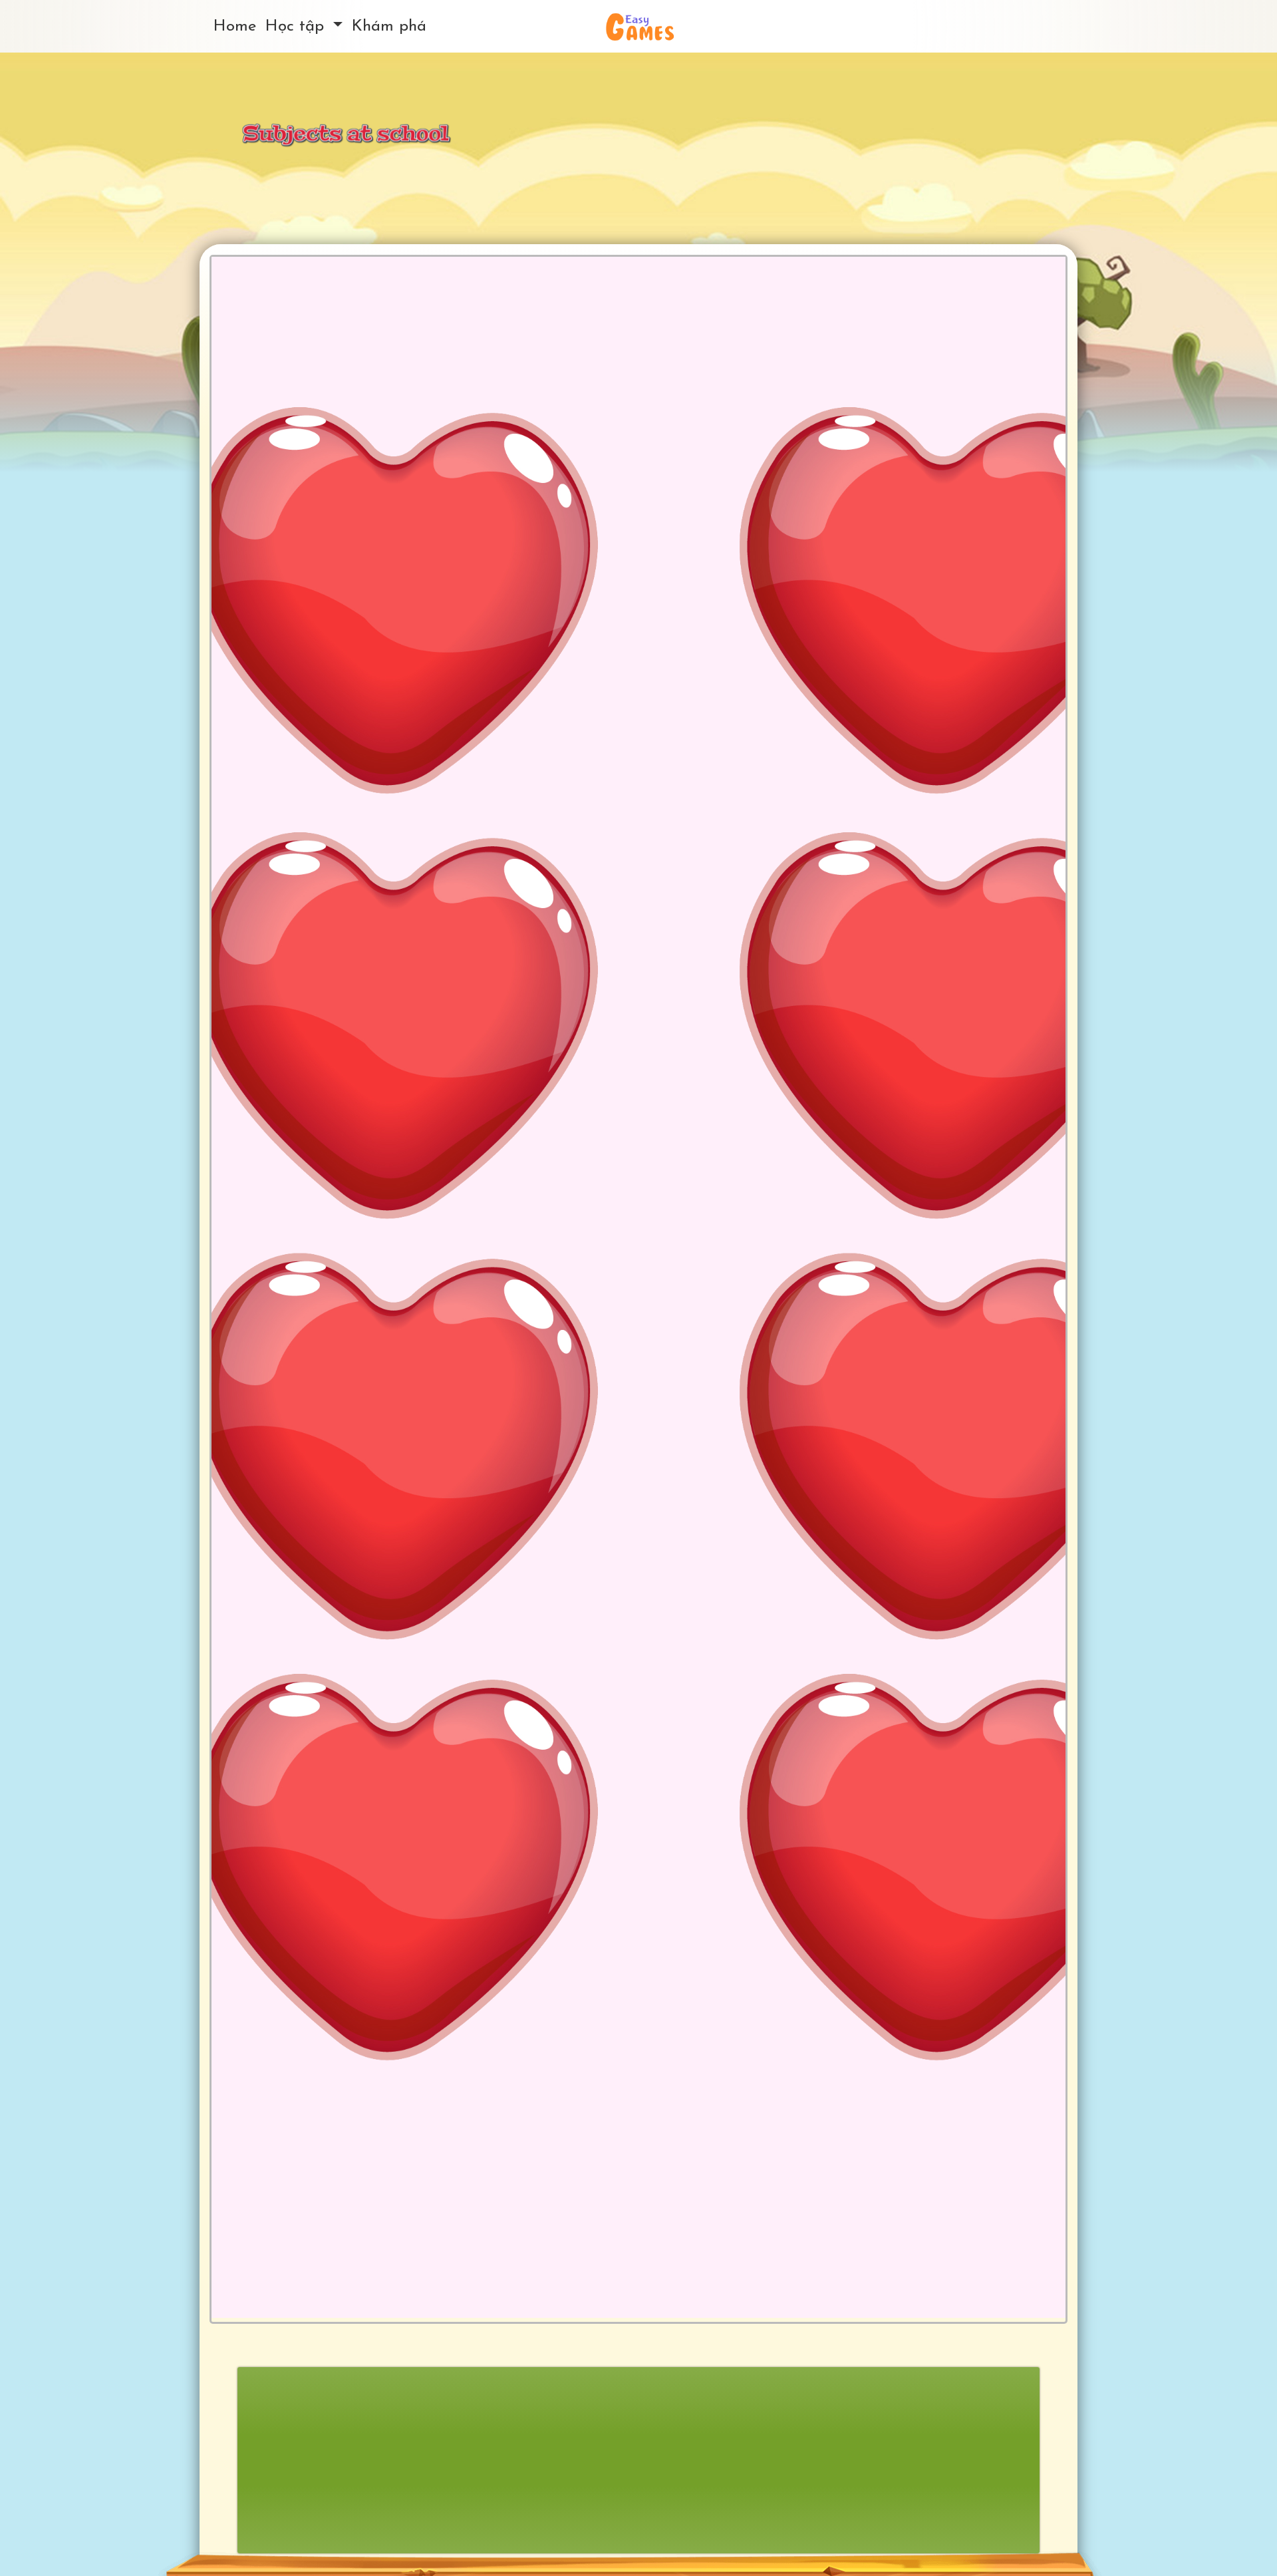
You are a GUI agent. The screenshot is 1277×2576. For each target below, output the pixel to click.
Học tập (297, 27)
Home (235, 27)
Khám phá (389, 27)
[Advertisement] (638, 2460)
